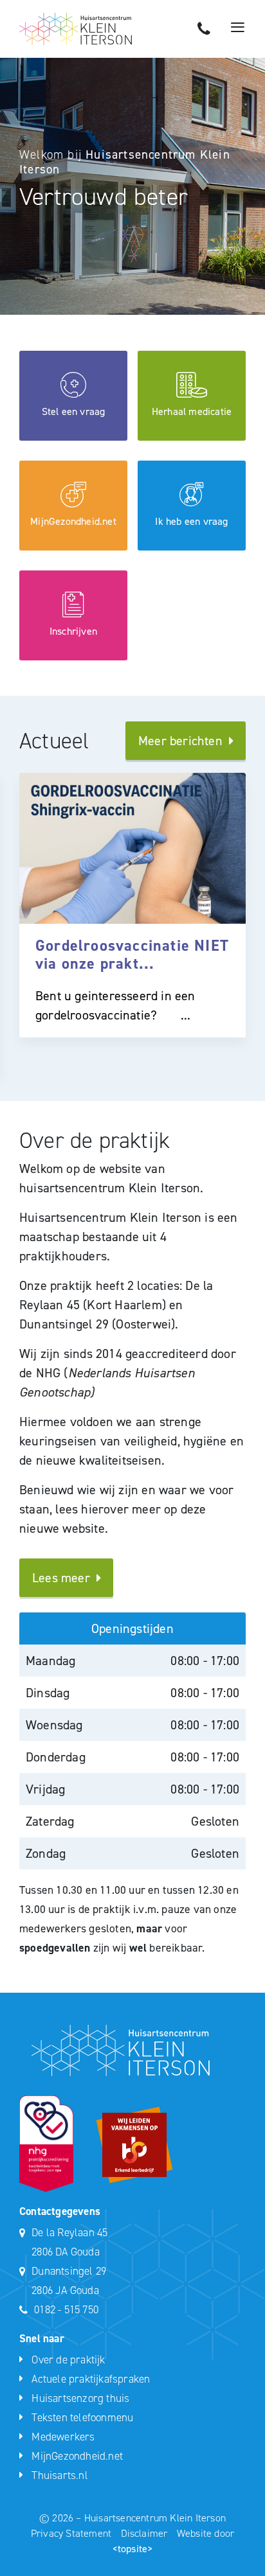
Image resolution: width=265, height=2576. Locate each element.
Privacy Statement (73, 2533)
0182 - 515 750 (66, 2309)
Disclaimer (146, 2533)
